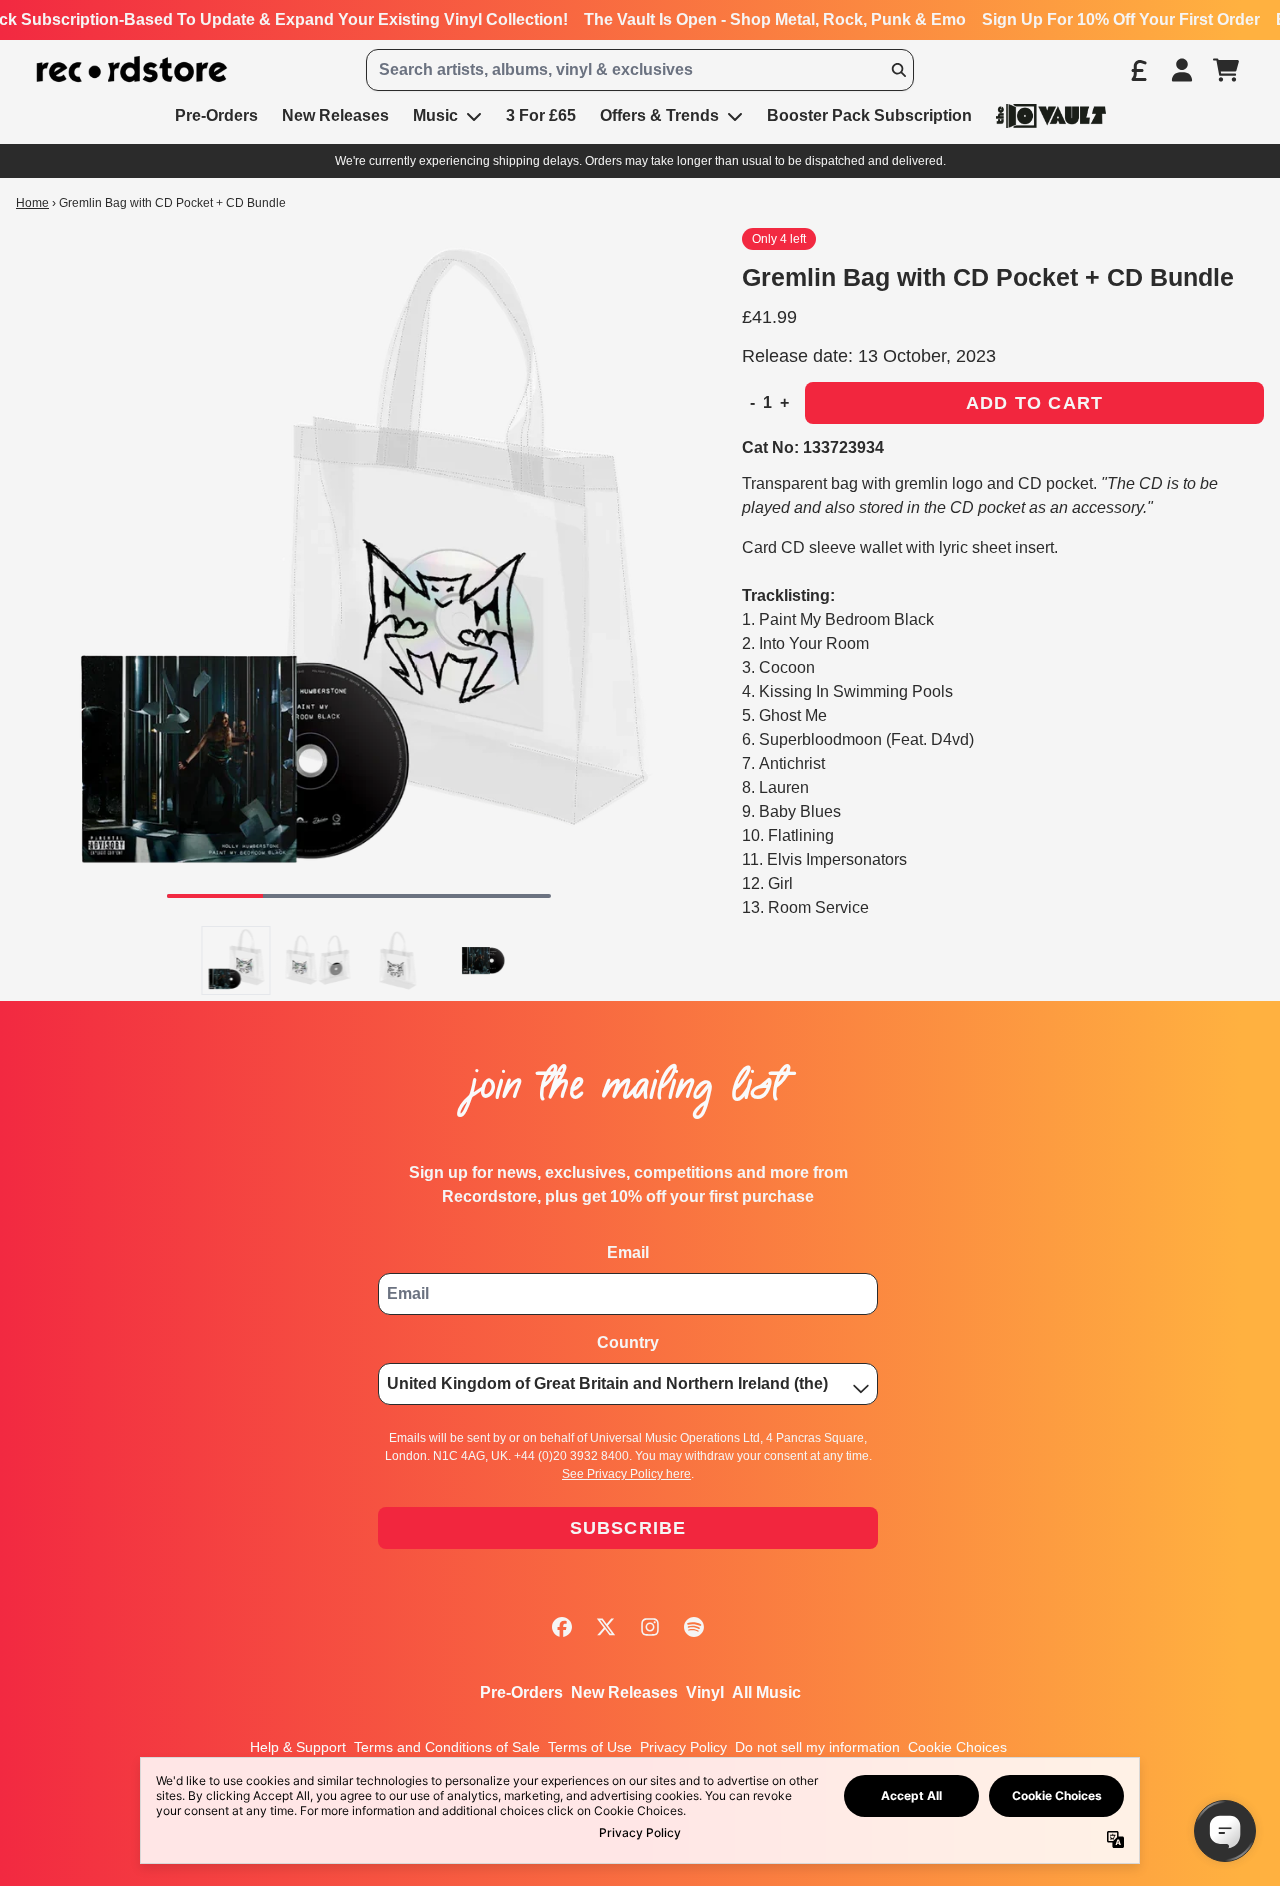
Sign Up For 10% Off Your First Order (1121, 19)
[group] (236, 960)
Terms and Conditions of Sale (447, 1747)
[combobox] (640, 70)
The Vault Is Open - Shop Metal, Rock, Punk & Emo (775, 19)
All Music (766, 1692)
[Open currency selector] (1138, 70)
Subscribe (628, 1528)
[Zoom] (359, 571)
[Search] (898, 70)
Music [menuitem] (435, 115)
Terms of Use (590, 1747)
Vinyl (705, 1692)
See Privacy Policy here (626, 1474)
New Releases (624, 1692)
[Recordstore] (132, 69)
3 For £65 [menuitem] (541, 115)
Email (628, 1252)
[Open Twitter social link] (606, 1627)
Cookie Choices (957, 1747)
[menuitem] (1051, 115)
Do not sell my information (817, 1747)
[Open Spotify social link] (694, 1627)
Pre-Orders (521, 1692)
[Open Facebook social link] (562, 1627)
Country (628, 1342)
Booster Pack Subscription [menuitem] (869, 115)
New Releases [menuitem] (335, 115)
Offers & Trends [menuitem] (659, 115)
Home (32, 203)
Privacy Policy (683, 1747)
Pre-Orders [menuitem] (216, 115)
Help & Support (298, 1747)
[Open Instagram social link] (650, 1627)
